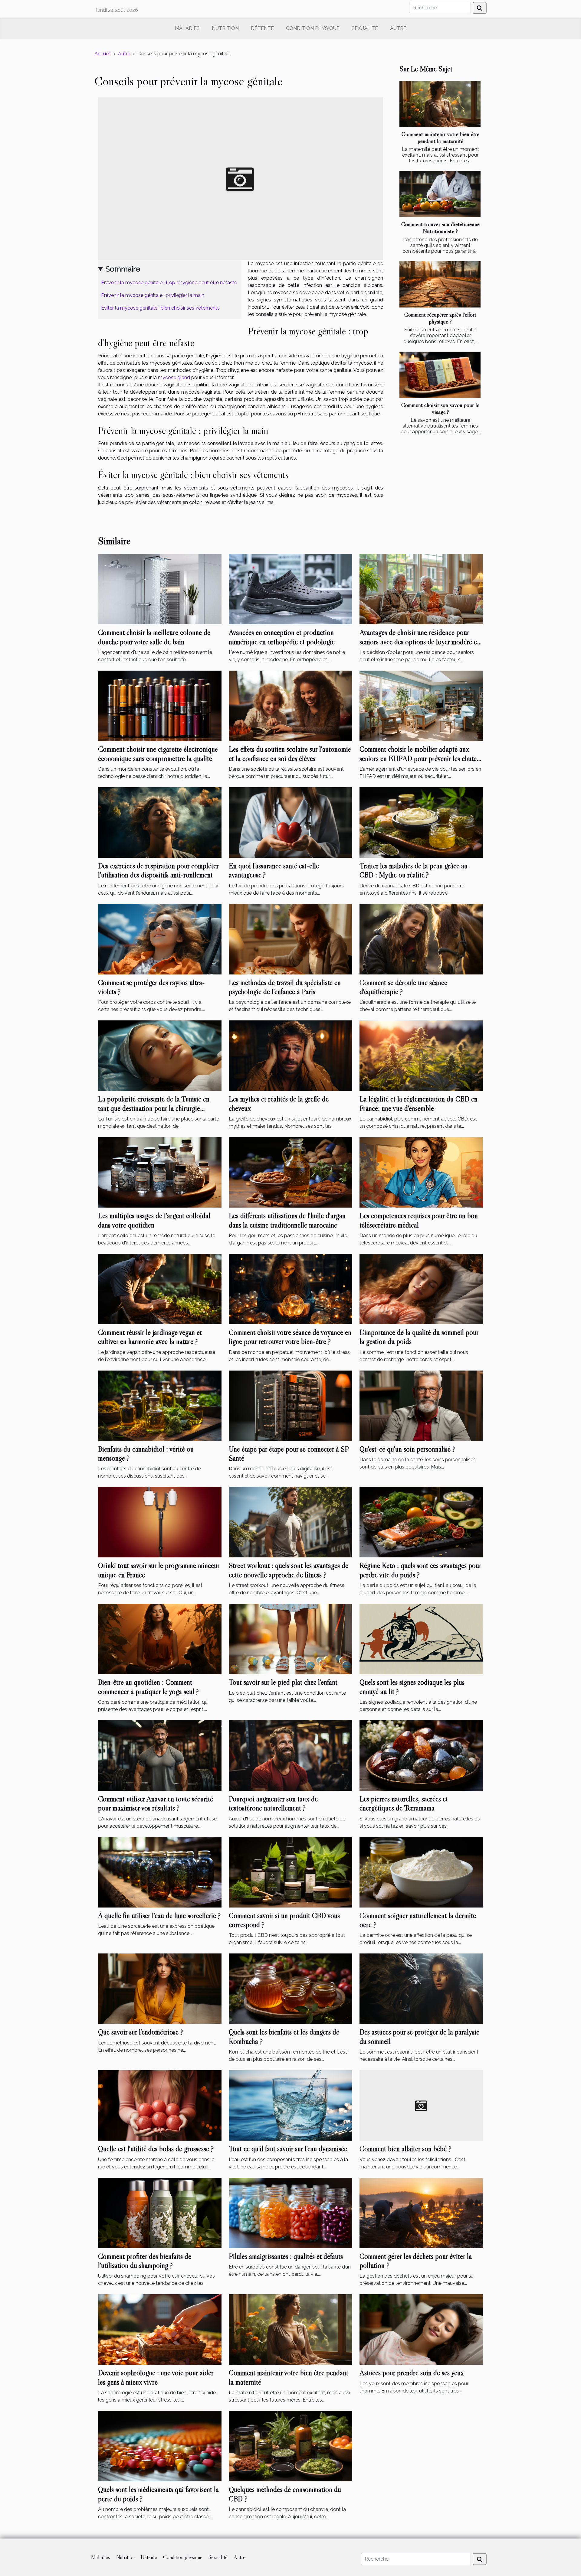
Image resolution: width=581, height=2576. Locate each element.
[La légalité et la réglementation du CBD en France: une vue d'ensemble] (421, 1055)
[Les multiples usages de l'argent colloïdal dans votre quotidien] (160, 1172)
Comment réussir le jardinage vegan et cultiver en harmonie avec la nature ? (150, 1337)
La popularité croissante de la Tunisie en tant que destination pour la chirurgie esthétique (154, 1108)
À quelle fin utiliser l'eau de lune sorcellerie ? (159, 1916)
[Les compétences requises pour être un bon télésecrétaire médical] (421, 1172)
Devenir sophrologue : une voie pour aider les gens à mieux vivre (156, 2377)
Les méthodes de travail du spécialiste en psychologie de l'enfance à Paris (285, 987)
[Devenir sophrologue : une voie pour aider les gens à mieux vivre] (160, 2329)
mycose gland (174, 377)
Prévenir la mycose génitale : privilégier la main (153, 295)
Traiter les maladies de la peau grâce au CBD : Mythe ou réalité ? (414, 870)
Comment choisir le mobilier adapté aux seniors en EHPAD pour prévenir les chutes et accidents (419, 758)
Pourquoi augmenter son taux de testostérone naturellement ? (273, 1803)
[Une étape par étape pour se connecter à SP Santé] (290, 1405)
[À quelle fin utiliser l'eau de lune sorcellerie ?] (160, 1872)
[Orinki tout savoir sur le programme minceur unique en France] (160, 1522)
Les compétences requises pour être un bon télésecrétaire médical (419, 1220)
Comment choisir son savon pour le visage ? (440, 408)
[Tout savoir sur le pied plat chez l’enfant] (290, 1639)
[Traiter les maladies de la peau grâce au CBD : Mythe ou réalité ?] (421, 822)
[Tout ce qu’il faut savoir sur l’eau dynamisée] (290, 2105)
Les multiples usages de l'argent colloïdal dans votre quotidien (154, 1220)
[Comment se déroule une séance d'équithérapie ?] (421, 939)
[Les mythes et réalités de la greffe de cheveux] (290, 1055)
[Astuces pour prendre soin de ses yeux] (421, 2329)
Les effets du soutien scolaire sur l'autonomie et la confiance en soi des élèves (290, 754)
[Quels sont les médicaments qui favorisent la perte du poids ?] (160, 2446)
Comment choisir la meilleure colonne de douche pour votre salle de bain (154, 637)
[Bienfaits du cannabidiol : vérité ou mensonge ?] (160, 1405)
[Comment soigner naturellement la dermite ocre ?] (421, 1872)
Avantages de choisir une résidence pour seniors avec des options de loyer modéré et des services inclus (419, 642)
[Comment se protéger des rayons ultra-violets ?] (160, 939)
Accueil (103, 54)
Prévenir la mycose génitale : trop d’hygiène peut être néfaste (169, 283)
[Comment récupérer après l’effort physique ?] (440, 284)
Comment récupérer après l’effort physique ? (440, 318)
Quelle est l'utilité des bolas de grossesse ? (156, 2149)
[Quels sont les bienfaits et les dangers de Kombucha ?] (290, 1988)
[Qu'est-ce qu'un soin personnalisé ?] (421, 1405)
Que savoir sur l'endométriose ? (141, 2032)
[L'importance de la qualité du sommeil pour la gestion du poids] (421, 1289)
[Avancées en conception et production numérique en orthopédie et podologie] (290, 589)
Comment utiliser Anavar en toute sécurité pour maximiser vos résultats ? (156, 1803)
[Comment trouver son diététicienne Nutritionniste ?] (440, 194)
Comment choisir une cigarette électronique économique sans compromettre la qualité (158, 754)
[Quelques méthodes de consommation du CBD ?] (290, 2446)
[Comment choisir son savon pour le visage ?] (440, 375)
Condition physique (313, 28)
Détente (262, 28)
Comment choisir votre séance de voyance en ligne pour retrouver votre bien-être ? (290, 1337)
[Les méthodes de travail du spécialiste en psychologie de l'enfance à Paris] (290, 939)
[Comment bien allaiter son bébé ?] (421, 2105)
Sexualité (365, 28)
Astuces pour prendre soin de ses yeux (412, 2373)
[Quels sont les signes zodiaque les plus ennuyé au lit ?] (421, 1639)
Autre (398, 28)
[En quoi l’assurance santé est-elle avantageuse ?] (290, 822)
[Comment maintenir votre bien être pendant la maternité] (440, 104)
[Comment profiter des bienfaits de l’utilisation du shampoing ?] (160, 2212)
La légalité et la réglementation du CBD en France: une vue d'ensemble (419, 1103)
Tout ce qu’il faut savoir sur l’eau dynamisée (288, 2149)
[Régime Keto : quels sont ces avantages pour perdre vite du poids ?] (421, 1522)
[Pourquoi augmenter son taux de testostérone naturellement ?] (290, 1755)
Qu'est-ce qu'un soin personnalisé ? (407, 1449)
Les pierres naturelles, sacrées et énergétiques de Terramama (404, 1803)
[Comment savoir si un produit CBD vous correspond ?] (290, 1872)
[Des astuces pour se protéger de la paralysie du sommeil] (421, 1988)
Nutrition (225, 28)
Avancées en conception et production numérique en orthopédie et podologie (282, 637)
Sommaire (123, 269)
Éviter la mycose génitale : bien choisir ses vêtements (160, 308)
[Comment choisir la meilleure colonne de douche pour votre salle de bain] (160, 589)
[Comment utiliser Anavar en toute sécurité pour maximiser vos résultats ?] (160, 1755)
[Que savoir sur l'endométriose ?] (160, 1988)
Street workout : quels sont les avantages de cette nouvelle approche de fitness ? (289, 1570)
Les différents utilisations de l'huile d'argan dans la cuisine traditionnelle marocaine (287, 1220)
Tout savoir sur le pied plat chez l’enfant (283, 1682)
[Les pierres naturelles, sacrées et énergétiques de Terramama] (421, 1755)
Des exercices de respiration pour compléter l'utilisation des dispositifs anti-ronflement (158, 870)
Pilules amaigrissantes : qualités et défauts (286, 2256)
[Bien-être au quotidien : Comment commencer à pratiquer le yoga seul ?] (160, 1639)
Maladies (187, 28)
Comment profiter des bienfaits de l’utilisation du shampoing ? (145, 2261)
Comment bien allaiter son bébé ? (405, 2149)
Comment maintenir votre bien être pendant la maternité (440, 137)
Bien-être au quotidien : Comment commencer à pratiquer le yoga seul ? (148, 1687)
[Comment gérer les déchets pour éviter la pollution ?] (421, 2212)
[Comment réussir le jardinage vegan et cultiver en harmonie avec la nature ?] (160, 1289)
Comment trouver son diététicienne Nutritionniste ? (440, 228)
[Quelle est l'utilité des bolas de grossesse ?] (160, 2105)
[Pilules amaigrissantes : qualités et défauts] (290, 2212)
